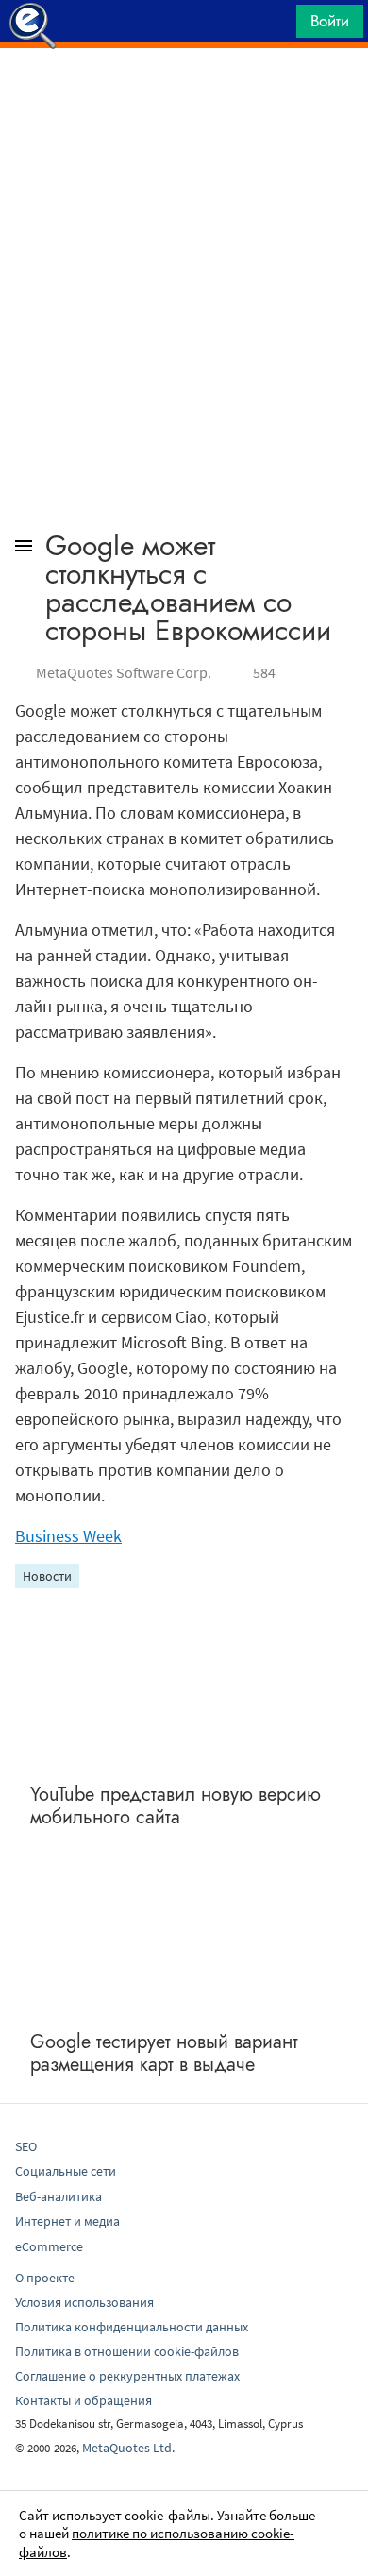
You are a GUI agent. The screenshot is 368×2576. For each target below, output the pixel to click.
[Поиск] (276, 26)
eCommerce (49, 2246)
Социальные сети (66, 2171)
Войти (330, 21)
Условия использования (84, 2302)
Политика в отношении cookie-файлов (127, 2351)
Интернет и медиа (67, 2221)
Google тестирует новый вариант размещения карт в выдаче (164, 2053)
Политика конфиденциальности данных (132, 2327)
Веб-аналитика (59, 2196)
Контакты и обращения (84, 2400)
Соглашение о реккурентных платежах (127, 2376)
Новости (47, 1576)
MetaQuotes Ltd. (128, 2448)
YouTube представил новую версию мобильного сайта (176, 1806)
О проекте (45, 2278)
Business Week (68, 1536)
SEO (26, 2146)
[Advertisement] (184, 95)
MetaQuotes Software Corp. (124, 672)
